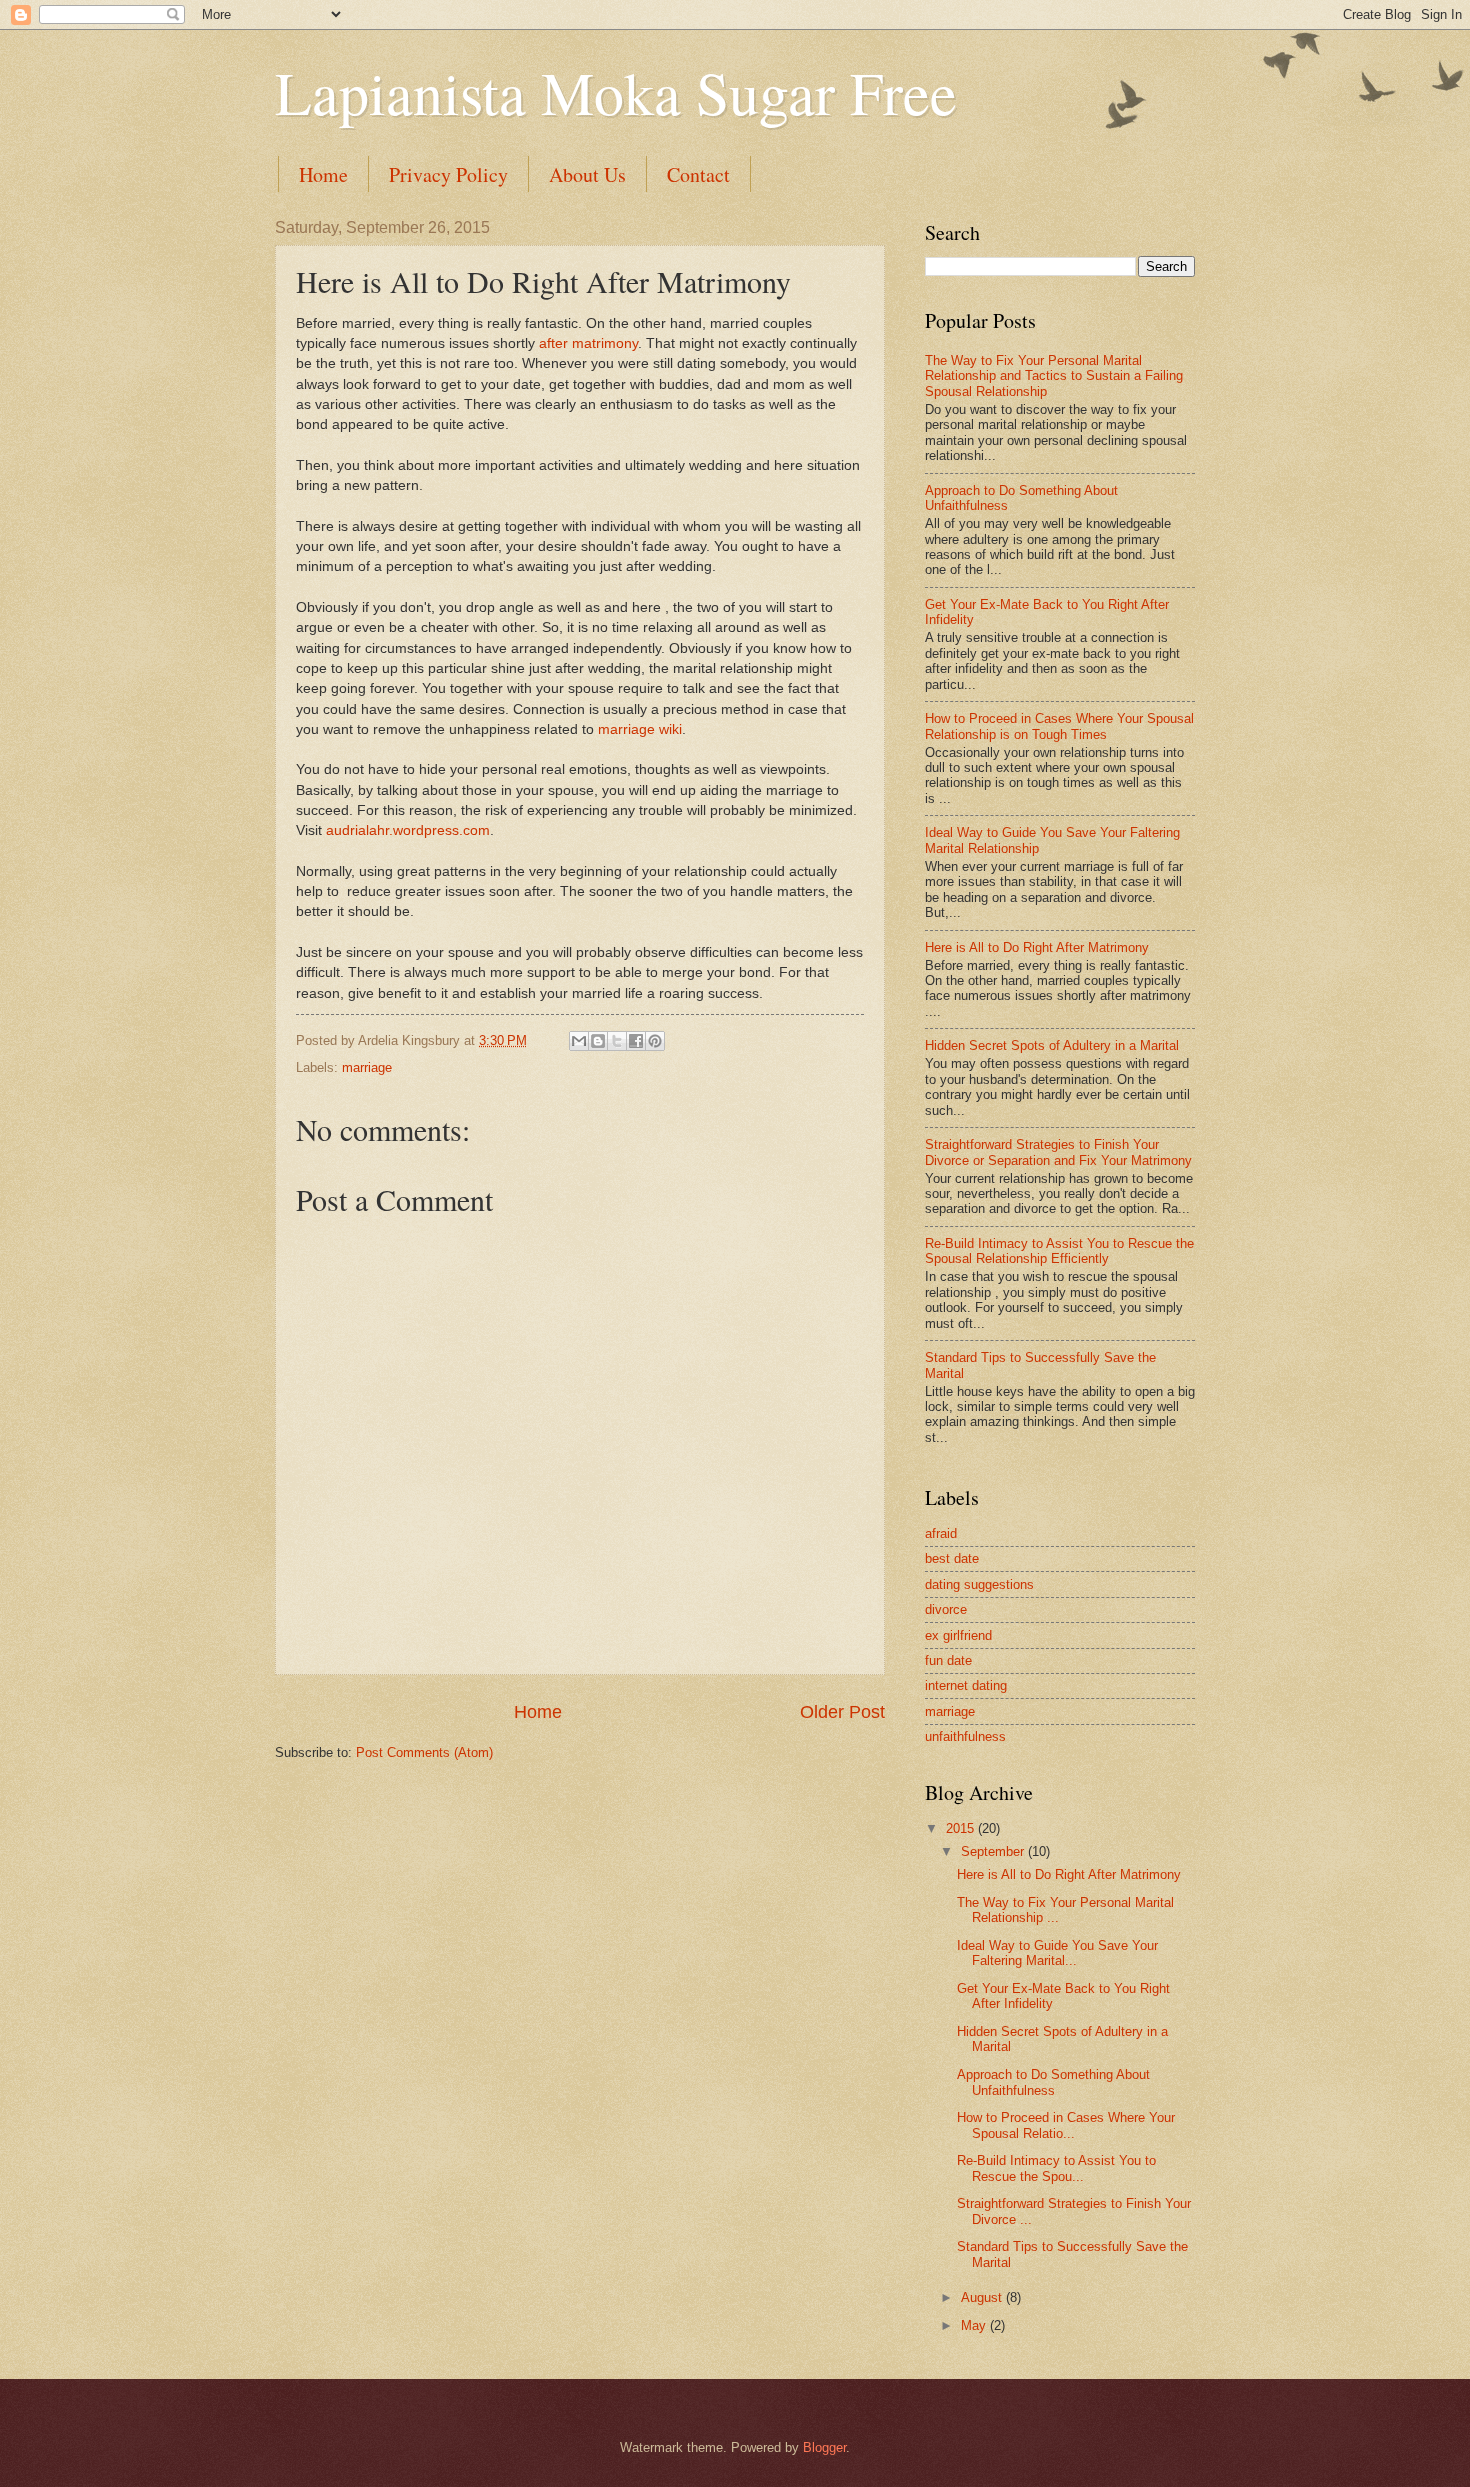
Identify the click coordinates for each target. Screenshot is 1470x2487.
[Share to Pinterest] (655, 1041)
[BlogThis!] (598, 1041)
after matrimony (588, 343)
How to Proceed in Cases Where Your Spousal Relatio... (1066, 2125)
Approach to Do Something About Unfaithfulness (1053, 2082)
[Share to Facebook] (636, 1041)
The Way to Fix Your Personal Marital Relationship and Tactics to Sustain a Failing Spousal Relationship (1054, 376)
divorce (946, 1609)
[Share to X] (617, 1041)
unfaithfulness (965, 1736)
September (994, 1851)
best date (952, 1558)
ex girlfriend (958, 1635)
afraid (941, 1533)
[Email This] (579, 1041)
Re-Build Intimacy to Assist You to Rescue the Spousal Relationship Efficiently (1059, 1251)
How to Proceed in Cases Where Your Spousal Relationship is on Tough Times (1059, 726)
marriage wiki (640, 729)
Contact (698, 174)
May (975, 2325)
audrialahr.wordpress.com (408, 830)
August (983, 2297)
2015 (962, 1828)
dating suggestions (979, 1584)
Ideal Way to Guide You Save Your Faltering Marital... (1057, 1953)
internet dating (966, 1685)
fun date (948, 1660)
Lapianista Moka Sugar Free (616, 92)
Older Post (842, 1712)
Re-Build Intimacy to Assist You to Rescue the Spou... (1056, 2168)
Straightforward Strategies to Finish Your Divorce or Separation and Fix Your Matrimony (1058, 1152)
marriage (367, 1067)
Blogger (824, 2447)
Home (323, 174)
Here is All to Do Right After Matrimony (1037, 947)
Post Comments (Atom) (424, 1752)
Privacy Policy (448, 174)
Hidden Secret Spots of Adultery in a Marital (1052, 1045)
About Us (587, 174)
